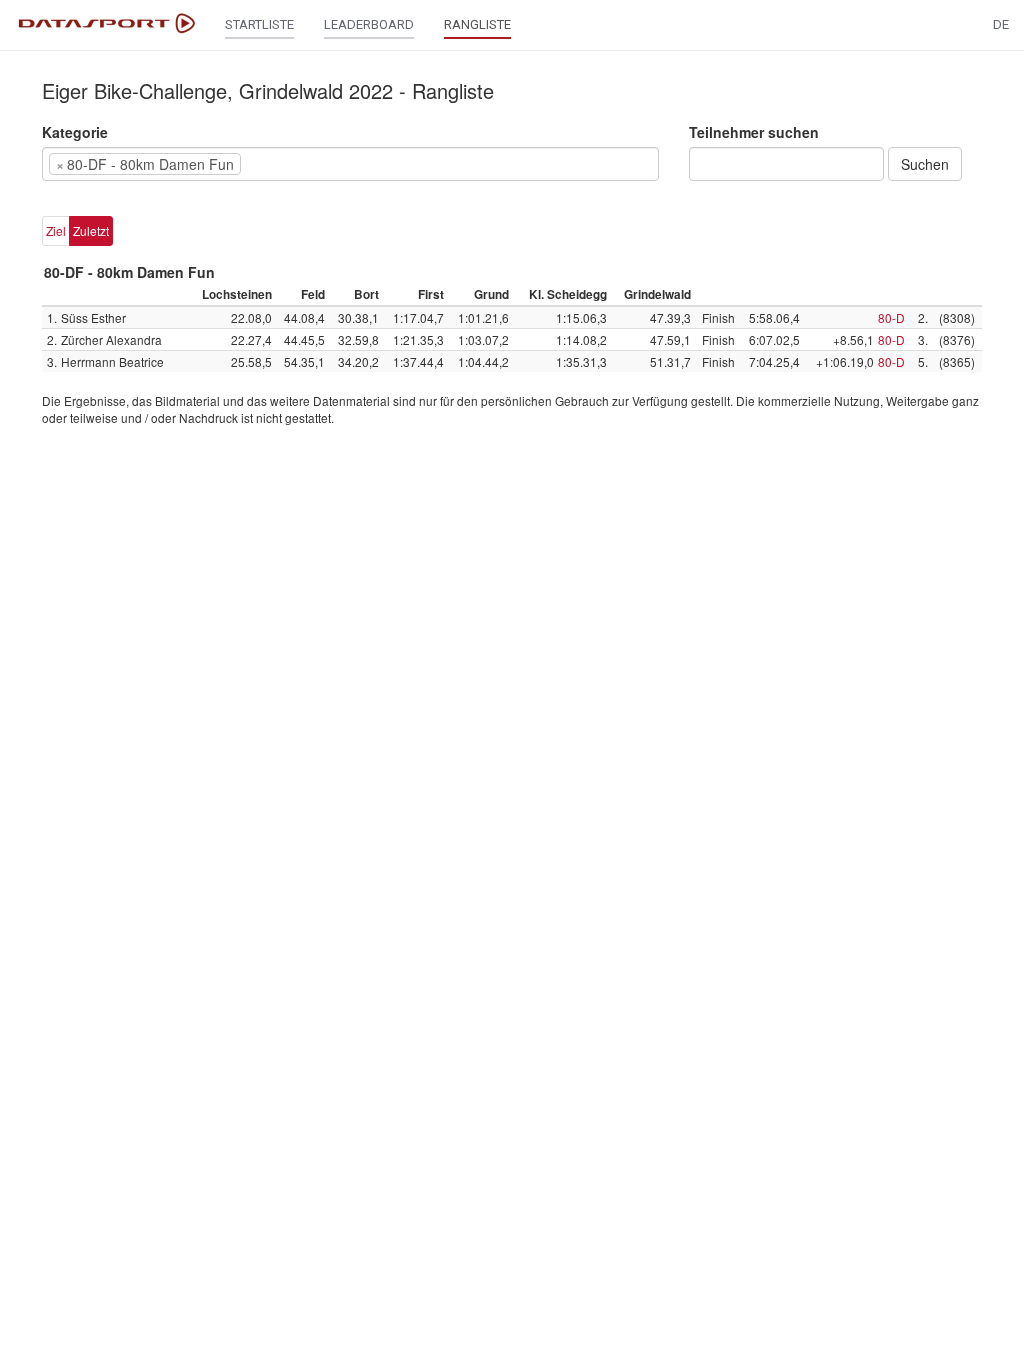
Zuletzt (91, 230)
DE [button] (1001, 24)
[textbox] (276, 164)
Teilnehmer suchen (754, 132)
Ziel (56, 230)
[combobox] (350, 164)
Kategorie (75, 132)
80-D (891, 317)
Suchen (925, 164)
